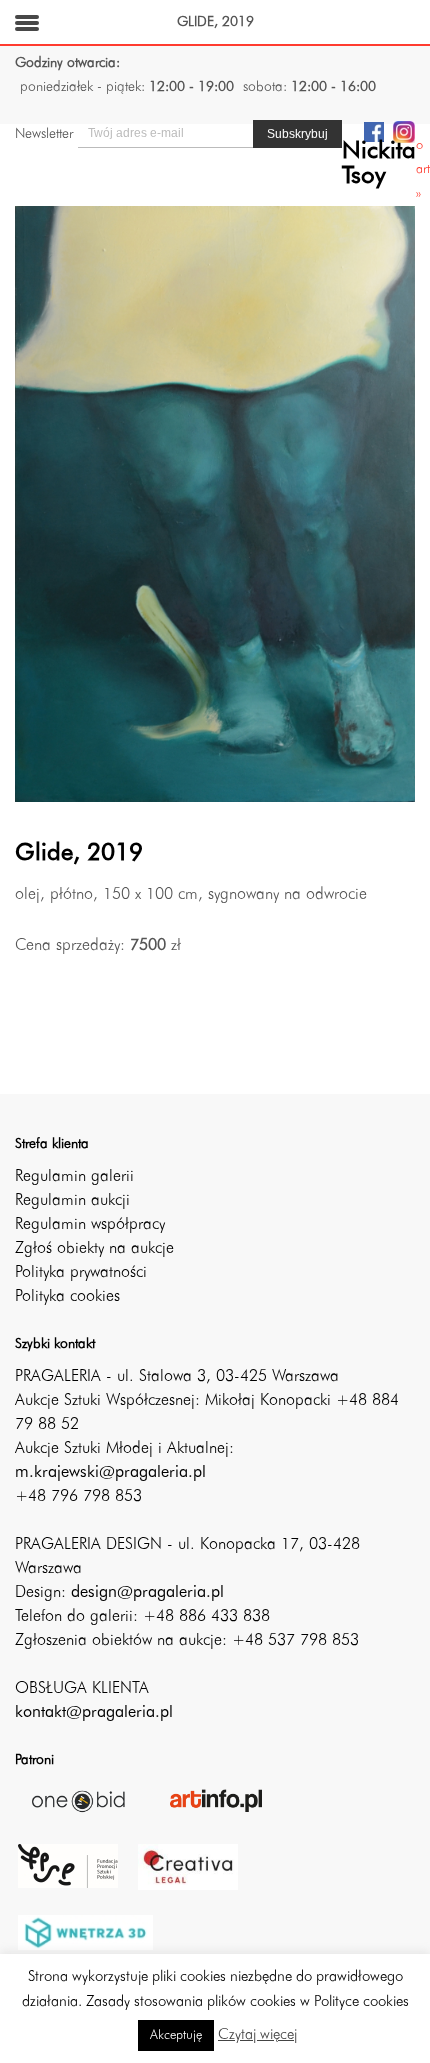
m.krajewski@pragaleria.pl (110, 1473)
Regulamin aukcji (72, 1201)
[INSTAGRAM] (404, 131)
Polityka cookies (67, 1297)
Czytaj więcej (257, 2035)
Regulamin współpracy (90, 1225)
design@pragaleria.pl (147, 1593)
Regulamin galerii (74, 1177)
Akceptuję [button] (176, 2035)
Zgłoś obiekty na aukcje (94, 1249)
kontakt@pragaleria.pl (94, 1713)
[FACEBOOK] (374, 131)
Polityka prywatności (81, 1273)
